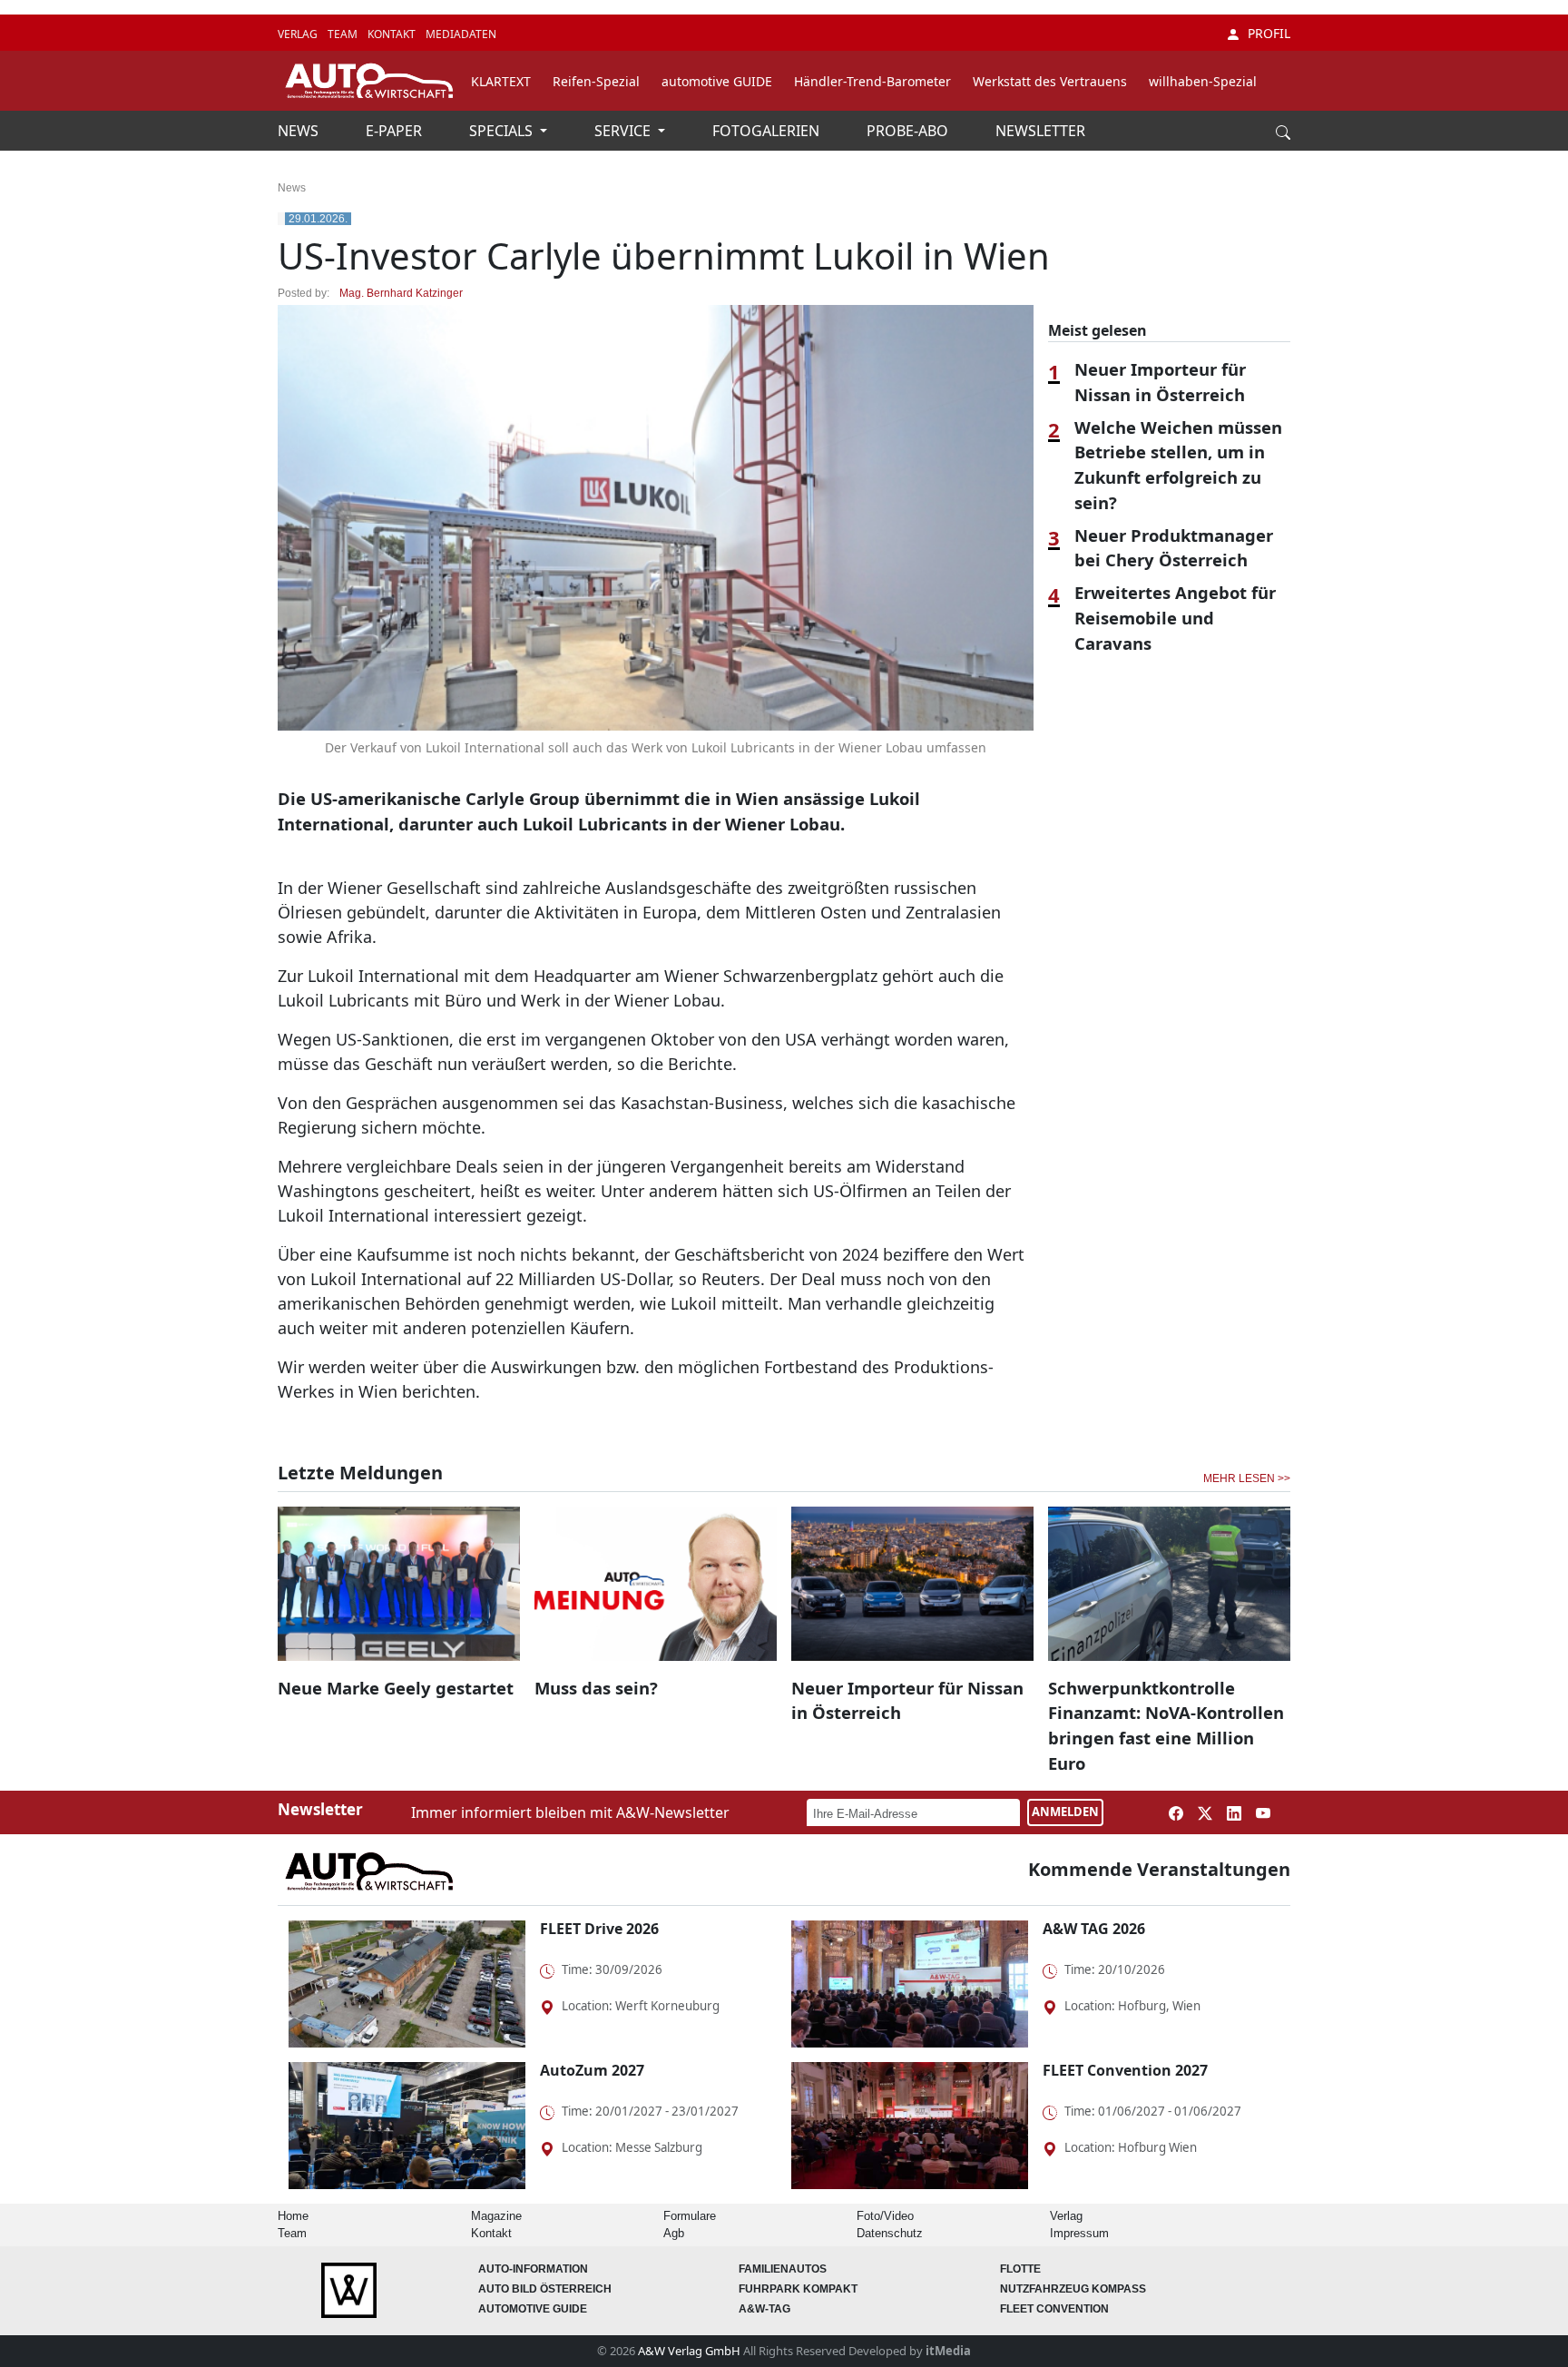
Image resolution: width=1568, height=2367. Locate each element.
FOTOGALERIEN (768, 131)
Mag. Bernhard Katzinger (401, 293)
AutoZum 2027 (592, 2070)
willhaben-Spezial (1203, 81)
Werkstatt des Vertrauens (1050, 81)
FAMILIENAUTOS (783, 2269)
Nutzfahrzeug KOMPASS (1073, 2289)
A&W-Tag (764, 2309)
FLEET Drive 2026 (599, 1929)
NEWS (300, 131)
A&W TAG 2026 (1094, 1929)
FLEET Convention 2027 (1125, 2070)
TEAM (344, 34)
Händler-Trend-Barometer (872, 81)
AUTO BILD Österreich (545, 2289)
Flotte (1020, 2269)
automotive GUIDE (717, 81)
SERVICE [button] (624, 131)
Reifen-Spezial (596, 81)
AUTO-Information (533, 2269)
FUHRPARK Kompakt (798, 2289)
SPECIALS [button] (503, 131)
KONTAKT (393, 34)
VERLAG (299, 34)
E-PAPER (396, 131)
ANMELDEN (1065, 1812)
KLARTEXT (501, 81)
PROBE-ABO (909, 131)
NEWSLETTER (1040, 131)
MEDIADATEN (461, 34)
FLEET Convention (1054, 2309)
